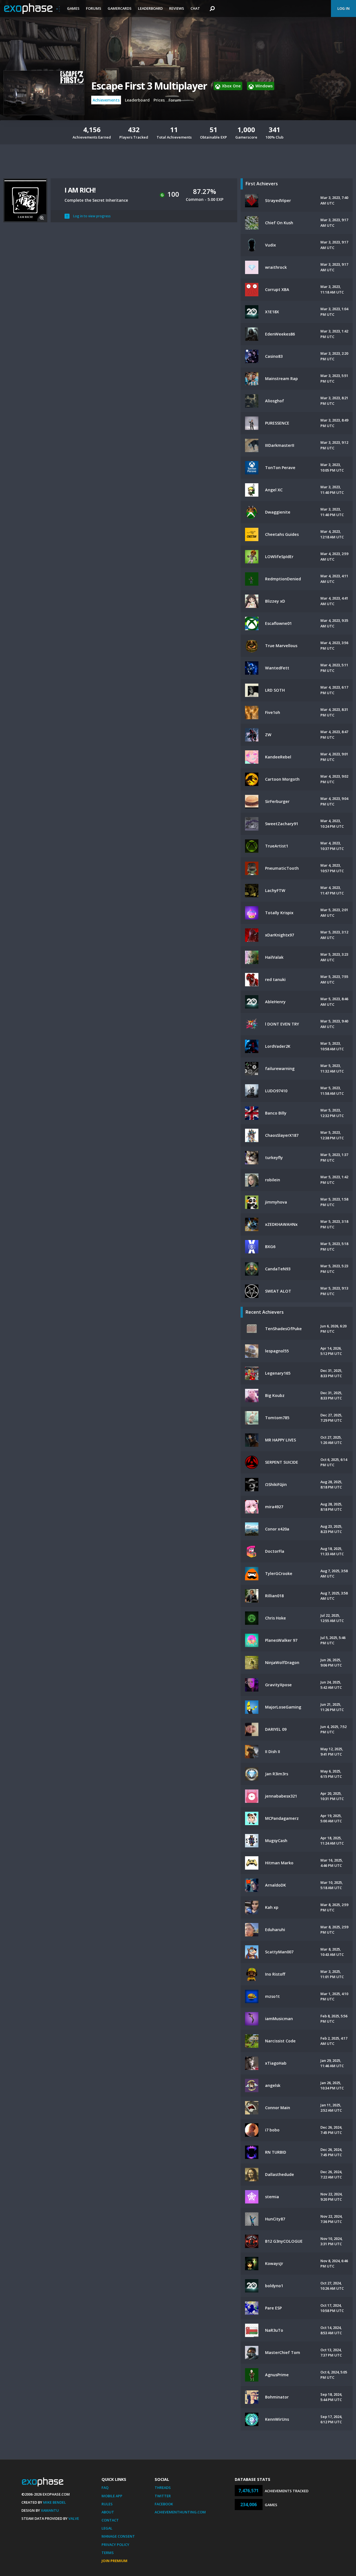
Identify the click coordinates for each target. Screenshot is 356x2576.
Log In (343, 8)
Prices (159, 100)
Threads (163, 2488)
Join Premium (114, 2561)
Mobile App (112, 2496)
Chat (195, 8)
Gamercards (120, 8)
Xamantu (50, 2510)
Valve (74, 2518)
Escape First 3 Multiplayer (149, 86)
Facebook (164, 2504)
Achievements (106, 100)
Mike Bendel (55, 2502)
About (108, 2512)
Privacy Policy (115, 2545)
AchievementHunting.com (180, 2512)
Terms (108, 2553)
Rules (107, 2504)
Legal (107, 2528)
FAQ (105, 2488)
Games (73, 8)
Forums (94, 8)
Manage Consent (118, 2536)
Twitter (163, 2496)
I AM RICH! (80, 190)
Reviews (177, 8)
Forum (175, 100)
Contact (110, 2520)
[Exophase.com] (32, 9)
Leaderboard (150, 8)
